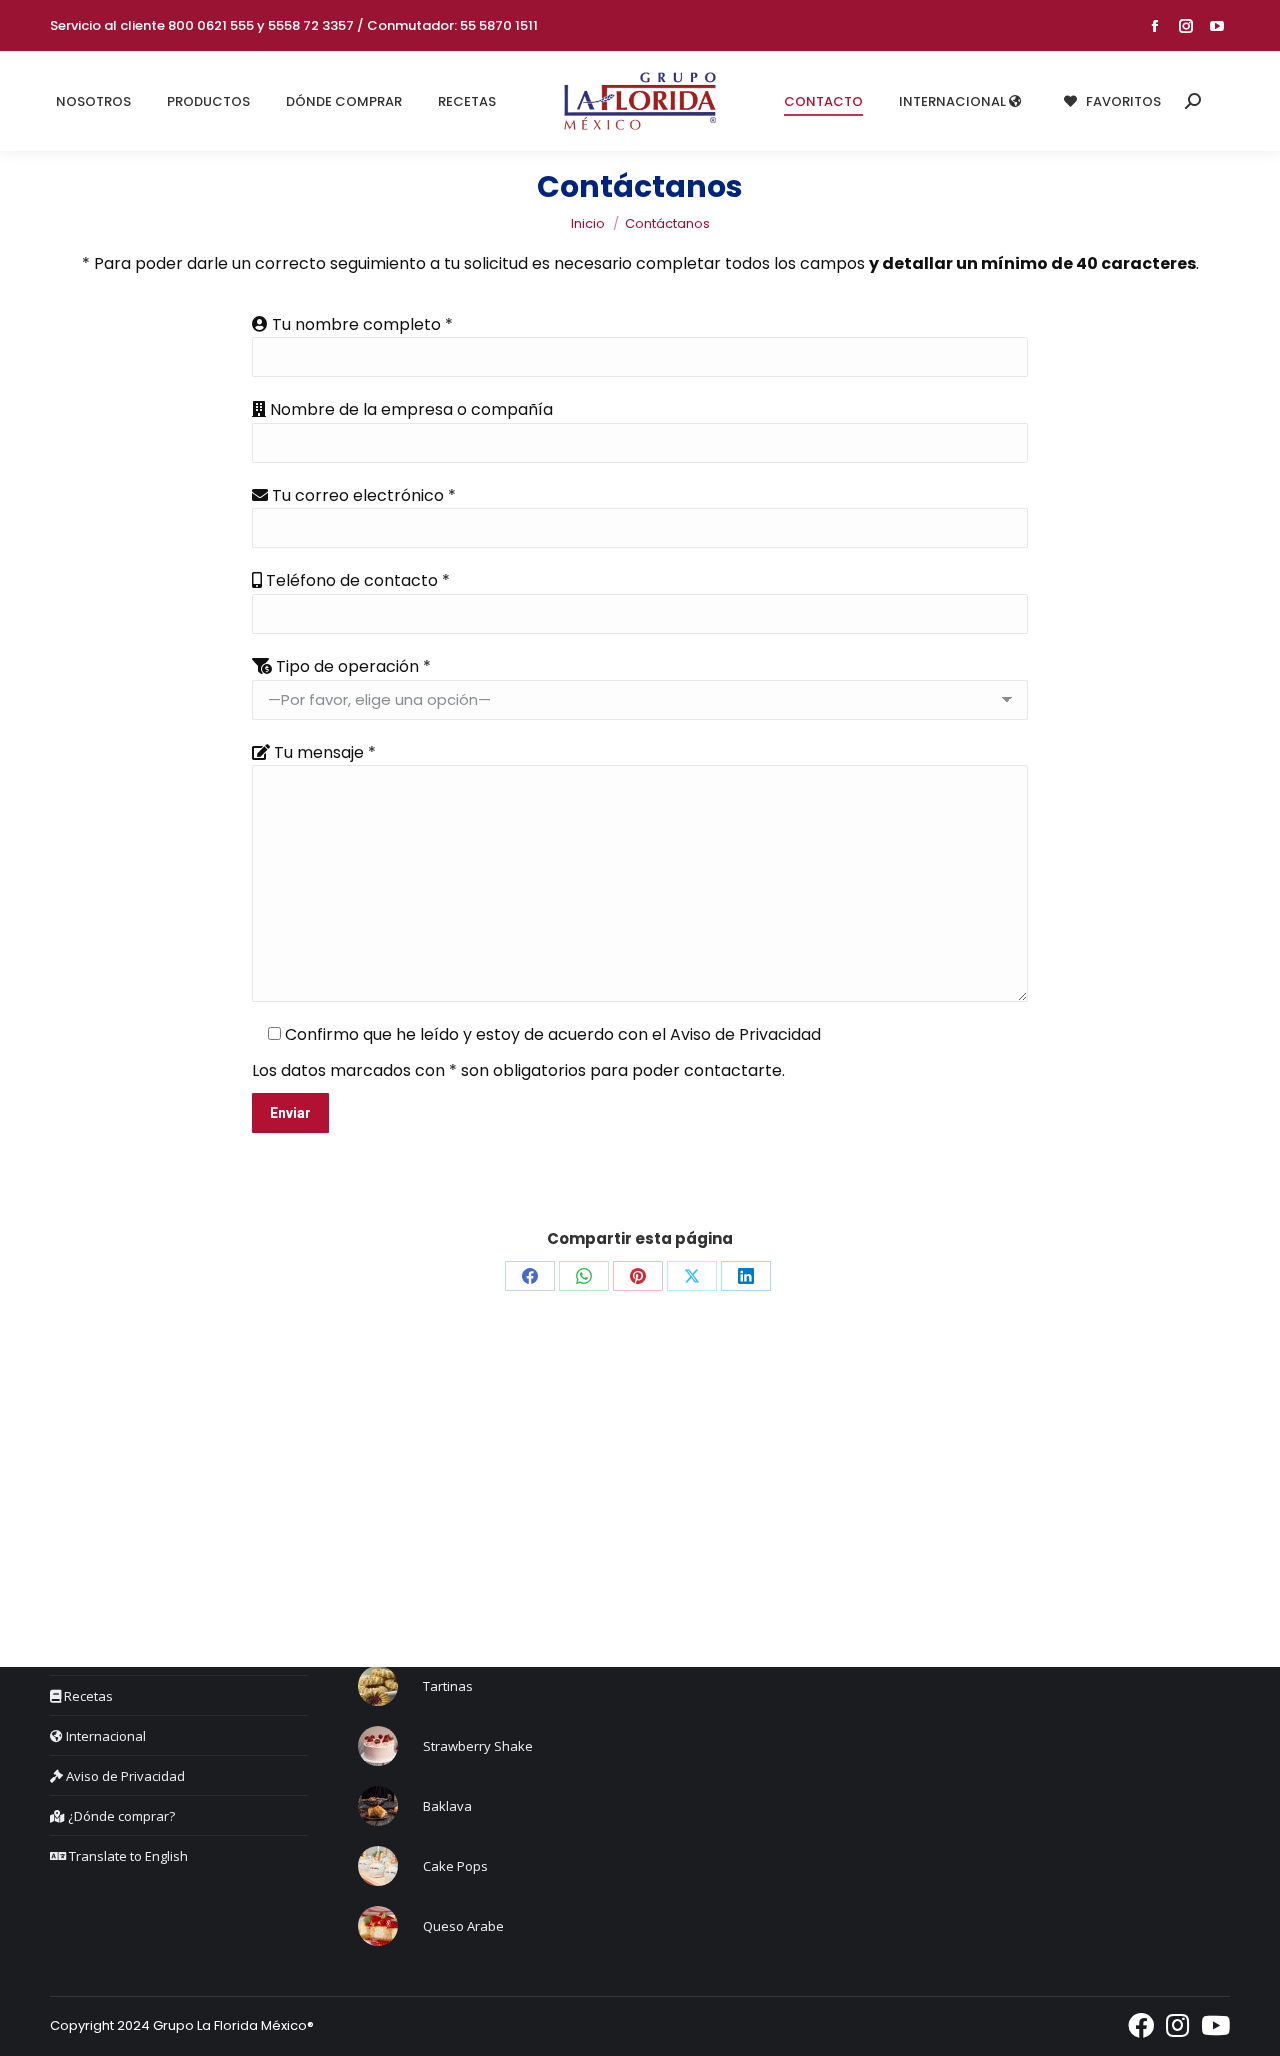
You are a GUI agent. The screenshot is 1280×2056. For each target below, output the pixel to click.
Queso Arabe (463, 1926)
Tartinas (448, 1686)
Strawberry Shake (478, 1746)
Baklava (447, 1806)
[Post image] (378, 1686)
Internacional (104, 1736)
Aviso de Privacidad (745, 1034)
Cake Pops (455, 1866)
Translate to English (127, 1856)
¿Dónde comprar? (120, 1816)
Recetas (87, 1696)
